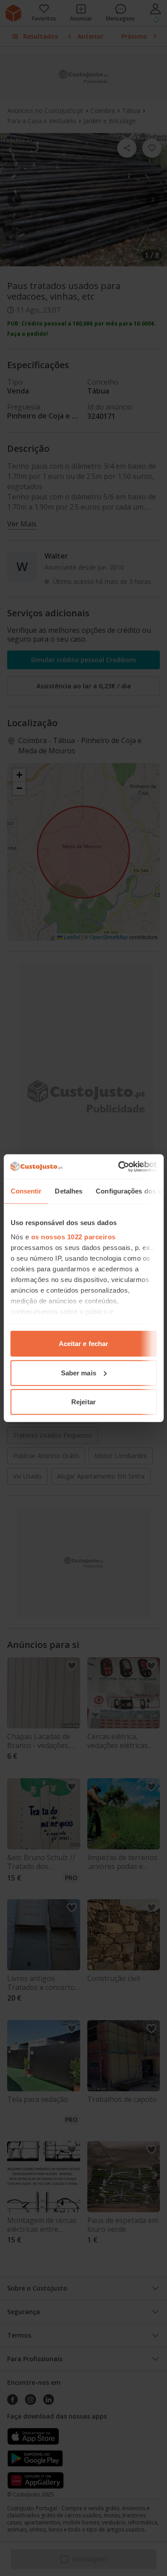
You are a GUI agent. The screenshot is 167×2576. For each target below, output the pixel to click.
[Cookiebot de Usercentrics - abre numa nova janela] (119, 1166)
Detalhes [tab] (69, 1191)
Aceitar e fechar (84, 1344)
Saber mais (79, 1372)
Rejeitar (83, 1402)
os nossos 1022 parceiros (73, 1236)
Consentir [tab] (26, 1191)
